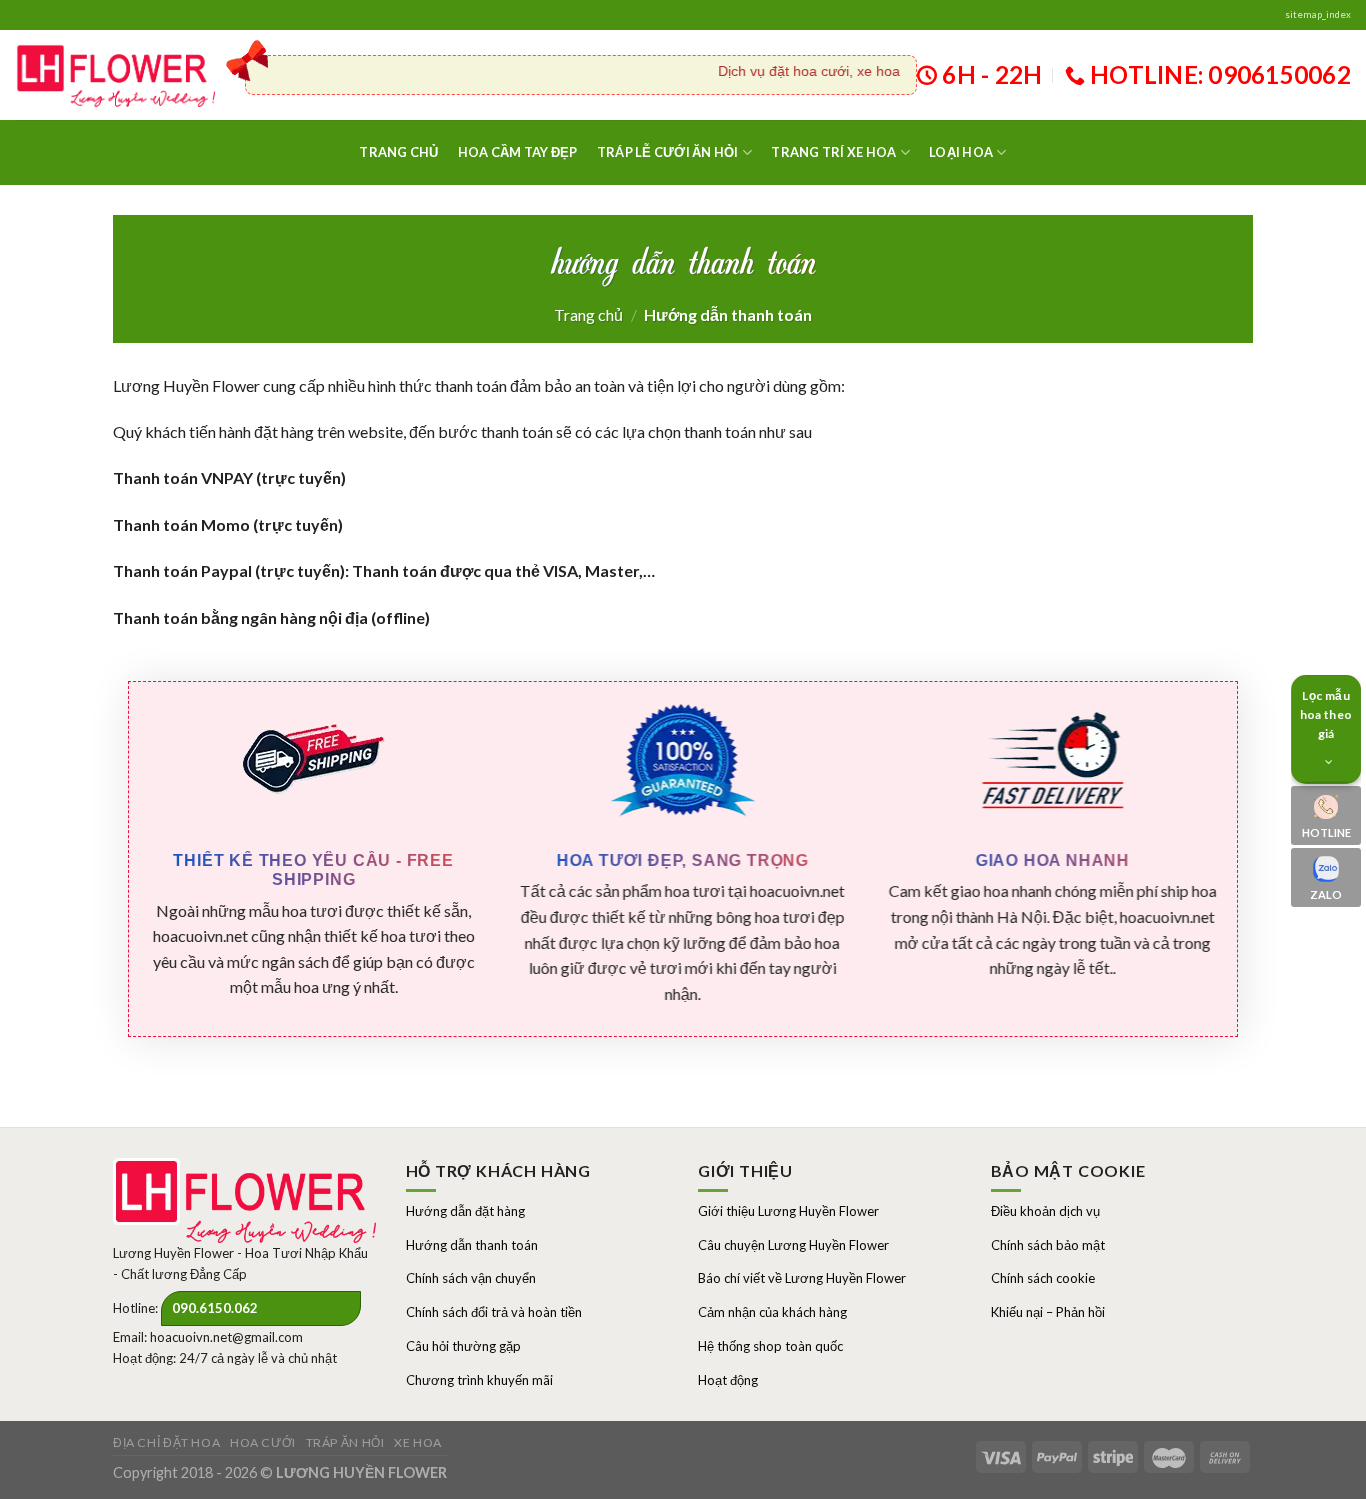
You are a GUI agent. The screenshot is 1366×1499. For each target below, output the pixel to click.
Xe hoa (418, 1442)
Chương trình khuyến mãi (479, 1380)
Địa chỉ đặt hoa (166, 1442)
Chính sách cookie (1043, 1278)
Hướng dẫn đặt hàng (465, 1211)
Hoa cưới (263, 1442)
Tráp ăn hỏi (345, 1442)
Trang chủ (398, 152)
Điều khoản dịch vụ (1045, 1211)
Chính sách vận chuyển (471, 1278)
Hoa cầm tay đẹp (518, 152)
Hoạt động (728, 1380)
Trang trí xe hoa (833, 152)
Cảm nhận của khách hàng (772, 1312)
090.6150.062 (215, 1308)
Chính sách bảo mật (1048, 1245)
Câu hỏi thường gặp (463, 1346)
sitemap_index (1318, 14)
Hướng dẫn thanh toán (472, 1245)
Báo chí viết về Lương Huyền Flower (802, 1278)
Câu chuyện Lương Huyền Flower (793, 1245)
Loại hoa (961, 152)
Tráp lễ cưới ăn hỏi (668, 152)
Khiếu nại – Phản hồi (1048, 1312)
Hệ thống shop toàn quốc (770, 1346)
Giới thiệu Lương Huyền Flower (788, 1211)
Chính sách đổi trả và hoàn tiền (494, 1312)
